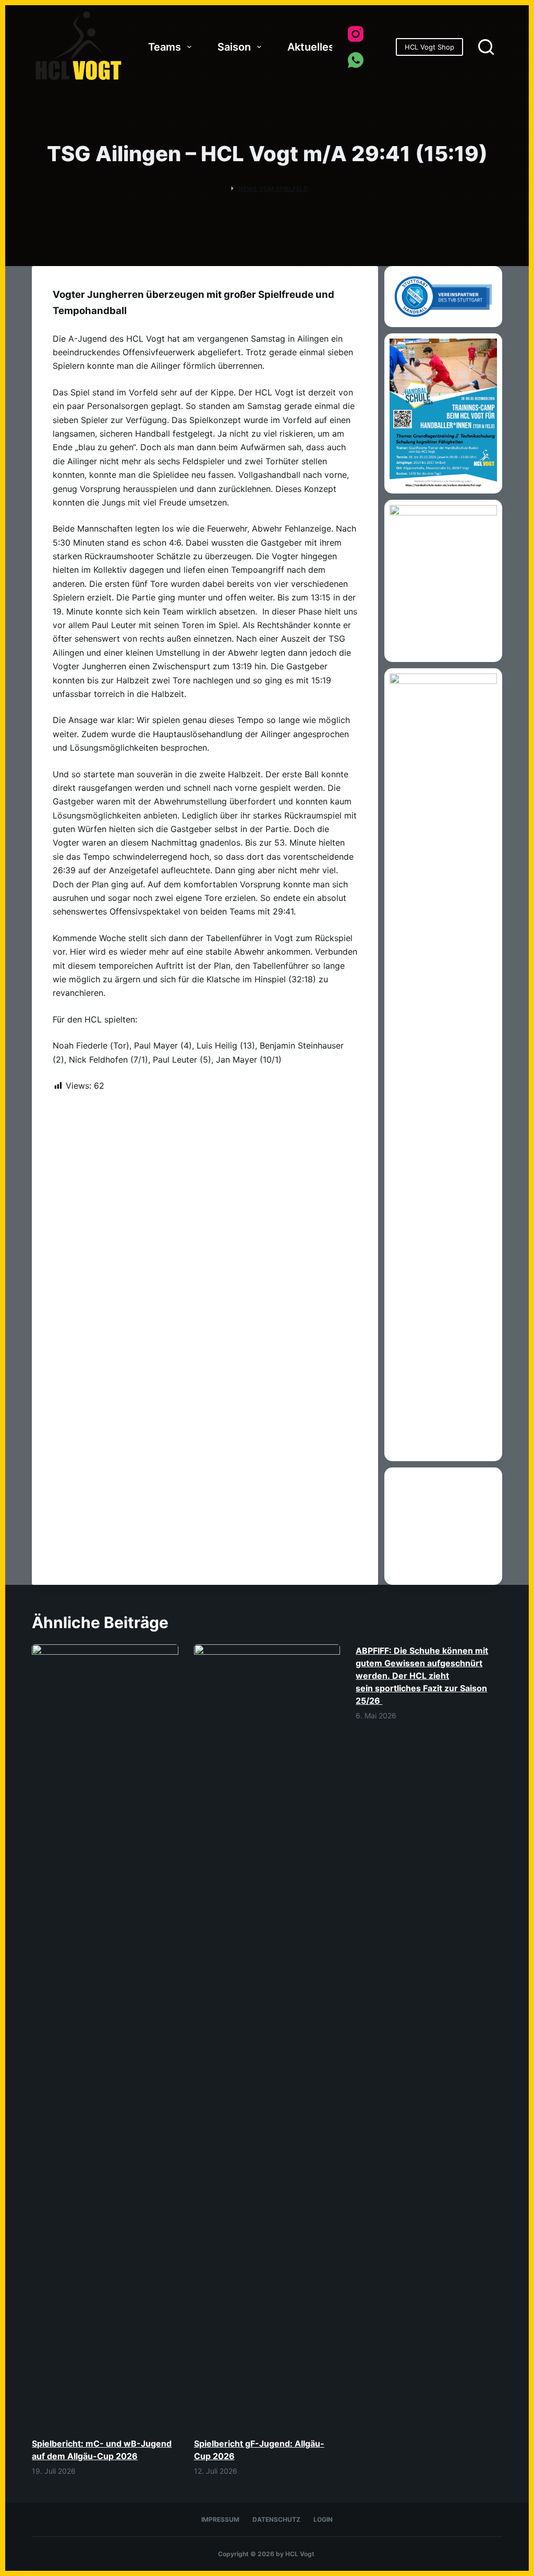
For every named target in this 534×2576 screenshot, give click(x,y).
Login (323, 2519)
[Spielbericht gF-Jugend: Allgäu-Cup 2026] (267, 2036)
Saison (234, 47)
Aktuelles (311, 47)
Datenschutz (276, 2519)
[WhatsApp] (356, 60)
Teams (165, 47)
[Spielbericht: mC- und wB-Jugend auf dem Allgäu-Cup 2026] (105, 2036)
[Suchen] (486, 47)
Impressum (220, 2519)
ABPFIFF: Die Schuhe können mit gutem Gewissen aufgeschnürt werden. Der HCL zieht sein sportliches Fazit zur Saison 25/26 (422, 1676)
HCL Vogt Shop (429, 47)
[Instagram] (356, 34)
